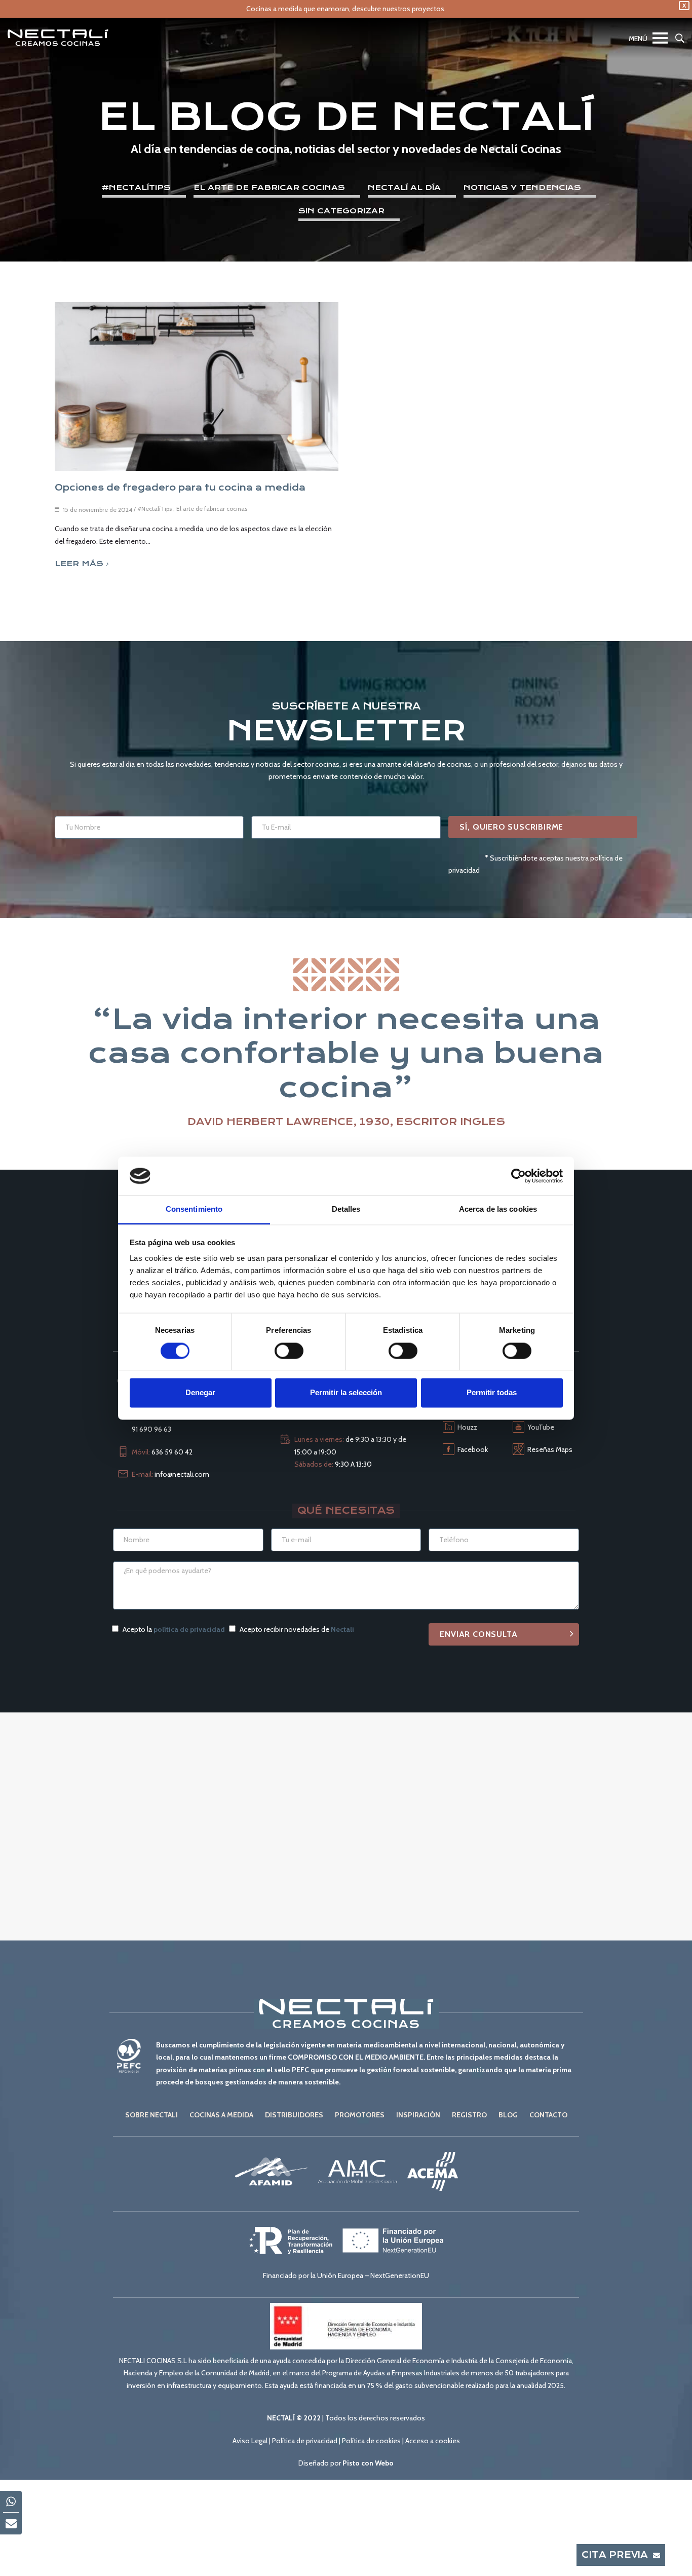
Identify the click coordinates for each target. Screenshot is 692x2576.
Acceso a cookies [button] (433, 2441)
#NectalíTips (136, 188)
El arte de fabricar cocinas (269, 188)
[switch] (289, 1351)
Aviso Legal (250, 2441)
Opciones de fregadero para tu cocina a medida (180, 488)
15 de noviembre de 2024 (98, 510)
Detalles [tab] (346, 1209)
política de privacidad (189, 1629)
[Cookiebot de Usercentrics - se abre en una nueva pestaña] (518, 1176)
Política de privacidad (305, 2441)
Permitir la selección (346, 1393)
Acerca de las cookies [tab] (498, 1209)
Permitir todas (492, 1393)
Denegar (200, 1393)
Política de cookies (371, 2441)
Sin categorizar (341, 211)
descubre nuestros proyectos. (399, 9)
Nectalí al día (404, 188)
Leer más (79, 564)
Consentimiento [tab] (194, 1209)
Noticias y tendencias (522, 188)
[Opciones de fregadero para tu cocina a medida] (197, 386)
